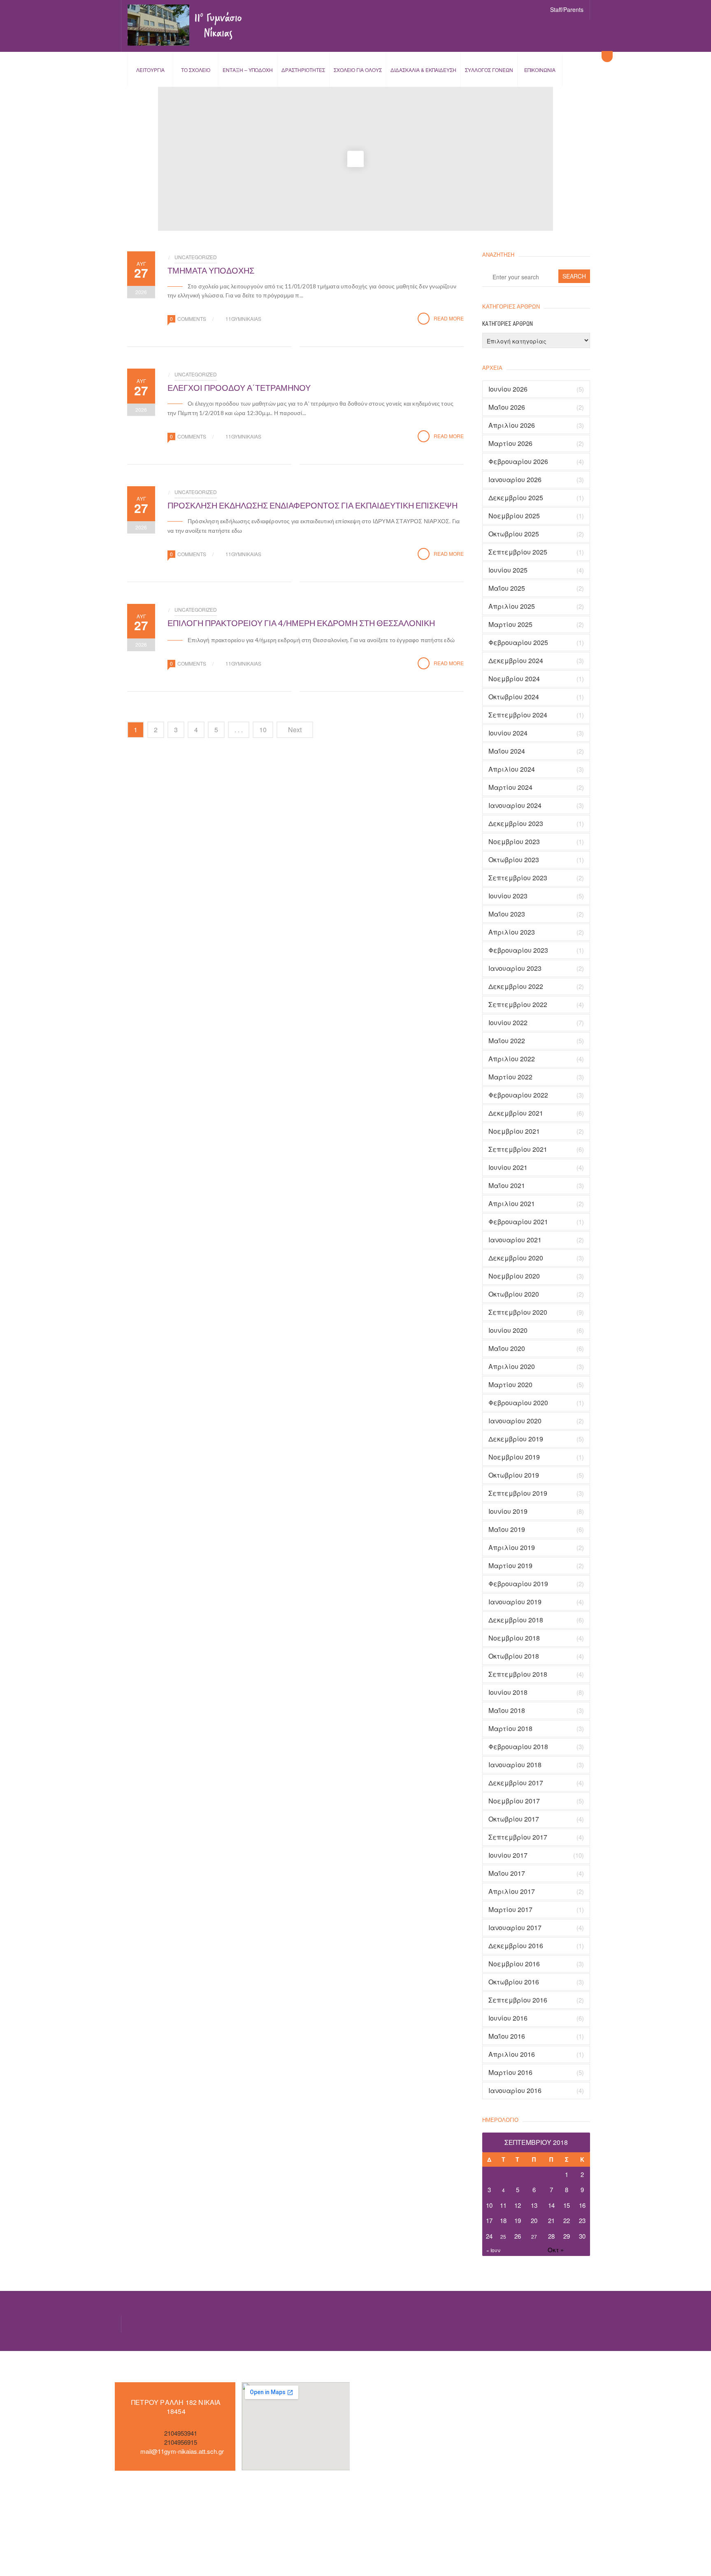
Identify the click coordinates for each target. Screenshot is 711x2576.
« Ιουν (493, 2250)
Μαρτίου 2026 (510, 443)
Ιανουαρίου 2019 (515, 1602)
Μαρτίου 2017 (510, 1910)
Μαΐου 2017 (507, 1873)
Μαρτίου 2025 (510, 624)
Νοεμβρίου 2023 (514, 842)
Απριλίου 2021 (512, 1204)
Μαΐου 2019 (507, 1529)
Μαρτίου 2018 (510, 1729)
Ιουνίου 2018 (508, 1692)
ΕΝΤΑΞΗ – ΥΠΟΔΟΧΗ (248, 70)
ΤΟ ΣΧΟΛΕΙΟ (196, 70)
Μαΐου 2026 (507, 407)
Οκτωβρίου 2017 (514, 1819)
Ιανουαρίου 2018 (515, 1765)
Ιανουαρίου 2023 (515, 968)
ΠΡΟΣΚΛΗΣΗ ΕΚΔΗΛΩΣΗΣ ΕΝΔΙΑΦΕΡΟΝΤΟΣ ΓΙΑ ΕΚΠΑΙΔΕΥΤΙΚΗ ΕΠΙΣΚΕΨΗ (313, 505)
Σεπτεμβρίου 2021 (518, 1149)
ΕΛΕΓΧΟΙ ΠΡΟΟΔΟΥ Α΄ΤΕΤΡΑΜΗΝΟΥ (239, 388)
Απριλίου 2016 (512, 2054)
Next (295, 730)
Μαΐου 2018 (507, 1710)
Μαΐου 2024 (507, 751)
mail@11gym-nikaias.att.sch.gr (182, 2451)
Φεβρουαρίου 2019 (518, 1584)
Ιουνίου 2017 (508, 1855)
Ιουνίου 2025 (508, 570)
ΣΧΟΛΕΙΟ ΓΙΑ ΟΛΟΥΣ (358, 70)
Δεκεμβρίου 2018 (516, 1620)
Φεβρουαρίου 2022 (518, 1095)
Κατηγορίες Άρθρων (508, 324)
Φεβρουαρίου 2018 (518, 1747)
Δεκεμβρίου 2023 (516, 824)
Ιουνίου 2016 (508, 2018)
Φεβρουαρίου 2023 (518, 950)
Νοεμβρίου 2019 (514, 1457)
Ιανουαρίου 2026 (515, 480)
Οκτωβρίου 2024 (514, 697)
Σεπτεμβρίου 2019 (518, 1493)
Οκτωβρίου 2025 (514, 534)
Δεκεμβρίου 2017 (516, 1783)
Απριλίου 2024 (512, 769)
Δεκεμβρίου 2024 (516, 661)
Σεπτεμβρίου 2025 (518, 552)
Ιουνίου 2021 (508, 1167)
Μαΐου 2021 (507, 1186)
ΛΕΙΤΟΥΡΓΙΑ (150, 70)
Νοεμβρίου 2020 (514, 1276)
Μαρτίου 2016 (510, 2072)
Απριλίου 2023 (512, 932)
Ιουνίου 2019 (508, 1511)
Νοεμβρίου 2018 (514, 1638)
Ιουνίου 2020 (508, 1330)
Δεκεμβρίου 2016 (516, 1946)
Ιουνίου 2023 (508, 896)
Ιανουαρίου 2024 (515, 805)
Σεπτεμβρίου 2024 (518, 715)
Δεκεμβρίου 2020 (516, 1258)
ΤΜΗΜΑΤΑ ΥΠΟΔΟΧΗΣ (211, 270)
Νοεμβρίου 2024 (514, 679)
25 (503, 2236)
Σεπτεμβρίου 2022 (518, 1005)
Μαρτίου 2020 (510, 1385)
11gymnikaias (243, 319)
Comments (192, 319)
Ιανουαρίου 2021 (515, 1240)
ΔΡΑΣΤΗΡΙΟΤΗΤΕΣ (303, 70)
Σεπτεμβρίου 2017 (518, 1837)
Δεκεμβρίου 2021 (516, 1113)
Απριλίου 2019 (512, 1548)
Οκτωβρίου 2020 (514, 1294)
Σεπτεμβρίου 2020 (518, 1312)
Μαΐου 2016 (507, 2036)
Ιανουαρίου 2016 (515, 2091)
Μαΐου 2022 (507, 1041)
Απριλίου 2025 (512, 606)
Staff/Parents (567, 9)
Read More (449, 318)
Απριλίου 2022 (512, 1059)
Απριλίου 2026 (512, 425)
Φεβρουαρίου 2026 (518, 462)
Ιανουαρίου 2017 (515, 1928)
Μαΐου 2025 (507, 588)
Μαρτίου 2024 (510, 787)
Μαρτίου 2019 (510, 1566)
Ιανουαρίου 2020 (515, 1421)
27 (534, 2236)
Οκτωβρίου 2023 (514, 860)
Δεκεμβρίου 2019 (516, 1439)
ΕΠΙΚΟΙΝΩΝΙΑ (540, 70)
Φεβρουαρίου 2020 (518, 1403)
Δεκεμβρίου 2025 (516, 498)
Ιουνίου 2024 (508, 733)
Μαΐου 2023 (507, 914)
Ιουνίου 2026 (508, 389)
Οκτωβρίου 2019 (514, 1475)
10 (263, 730)
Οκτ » (556, 2250)
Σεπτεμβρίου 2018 (518, 1674)
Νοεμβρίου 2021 (514, 1131)
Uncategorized (196, 257)
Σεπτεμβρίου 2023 (518, 878)
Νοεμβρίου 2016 (514, 1964)
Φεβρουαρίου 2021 (518, 1222)
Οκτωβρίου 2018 (514, 1656)
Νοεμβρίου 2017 (514, 1801)
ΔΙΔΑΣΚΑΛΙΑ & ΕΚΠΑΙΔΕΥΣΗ (423, 70)
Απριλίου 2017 (512, 1891)
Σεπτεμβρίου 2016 (518, 2000)
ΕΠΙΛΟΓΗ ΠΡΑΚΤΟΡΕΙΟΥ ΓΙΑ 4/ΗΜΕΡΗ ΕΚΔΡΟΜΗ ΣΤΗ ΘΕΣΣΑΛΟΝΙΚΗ (301, 623)
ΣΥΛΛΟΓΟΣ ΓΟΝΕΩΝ (489, 70)
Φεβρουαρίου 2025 (518, 643)
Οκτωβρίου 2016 (514, 1982)
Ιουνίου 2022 (508, 1023)
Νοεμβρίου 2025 (514, 516)
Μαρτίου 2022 (510, 1077)
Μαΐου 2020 (507, 1348)
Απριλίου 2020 (512, 1367)
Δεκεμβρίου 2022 (516, 986)
